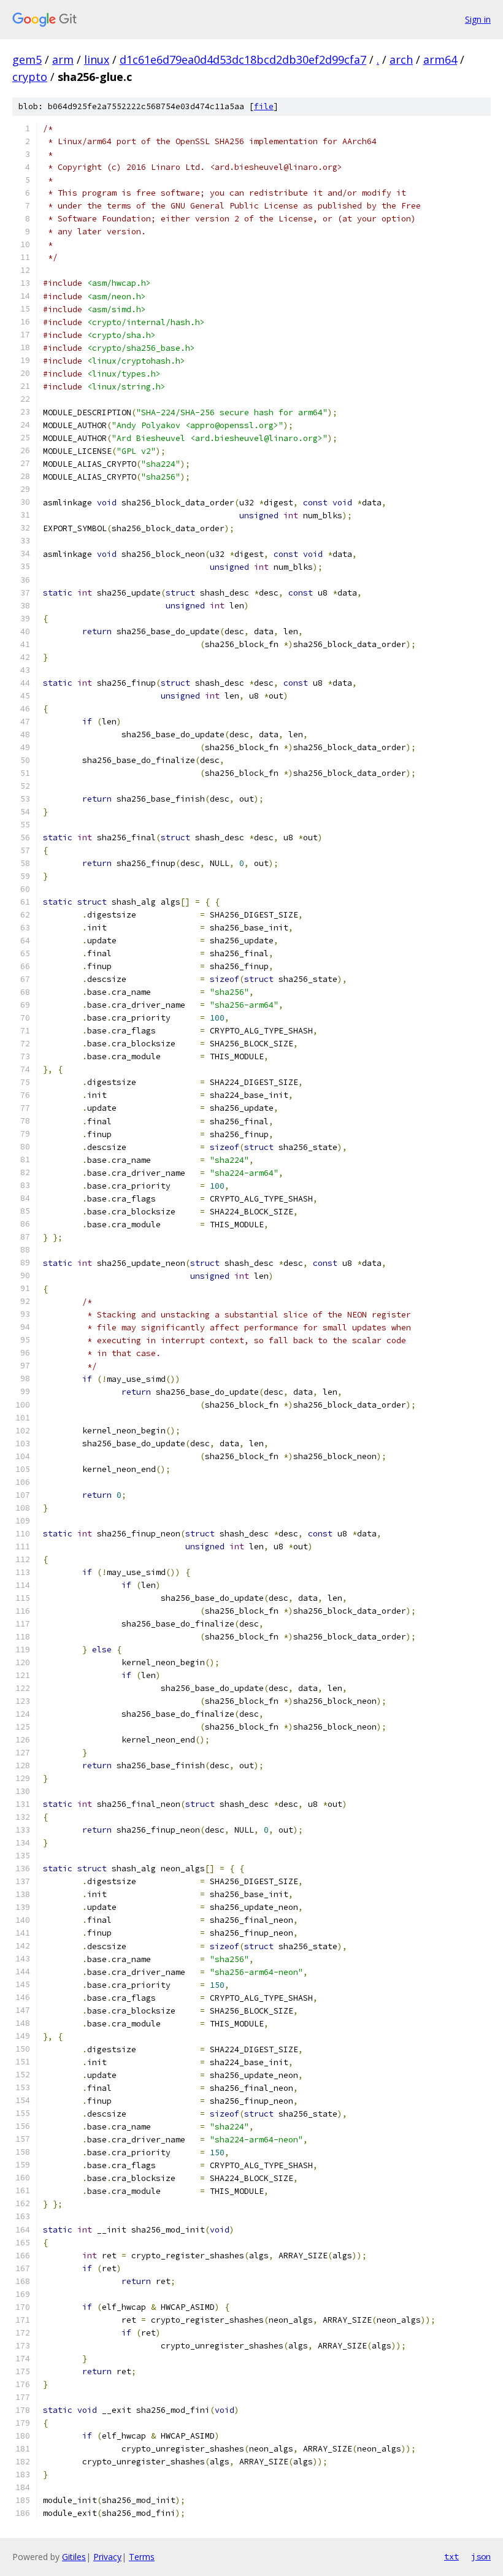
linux (97, 59)
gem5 (27, 59)
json (481, 2556)
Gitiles (74, 2557)
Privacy (107, 2557)
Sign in (478, 19)
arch (401, 59)
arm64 (440, 59)
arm (63, 59)
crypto (30, 77)
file (264, 106)
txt (451, 2556)
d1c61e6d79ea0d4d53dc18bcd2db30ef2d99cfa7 (243, 59)
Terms (142, 2557)
